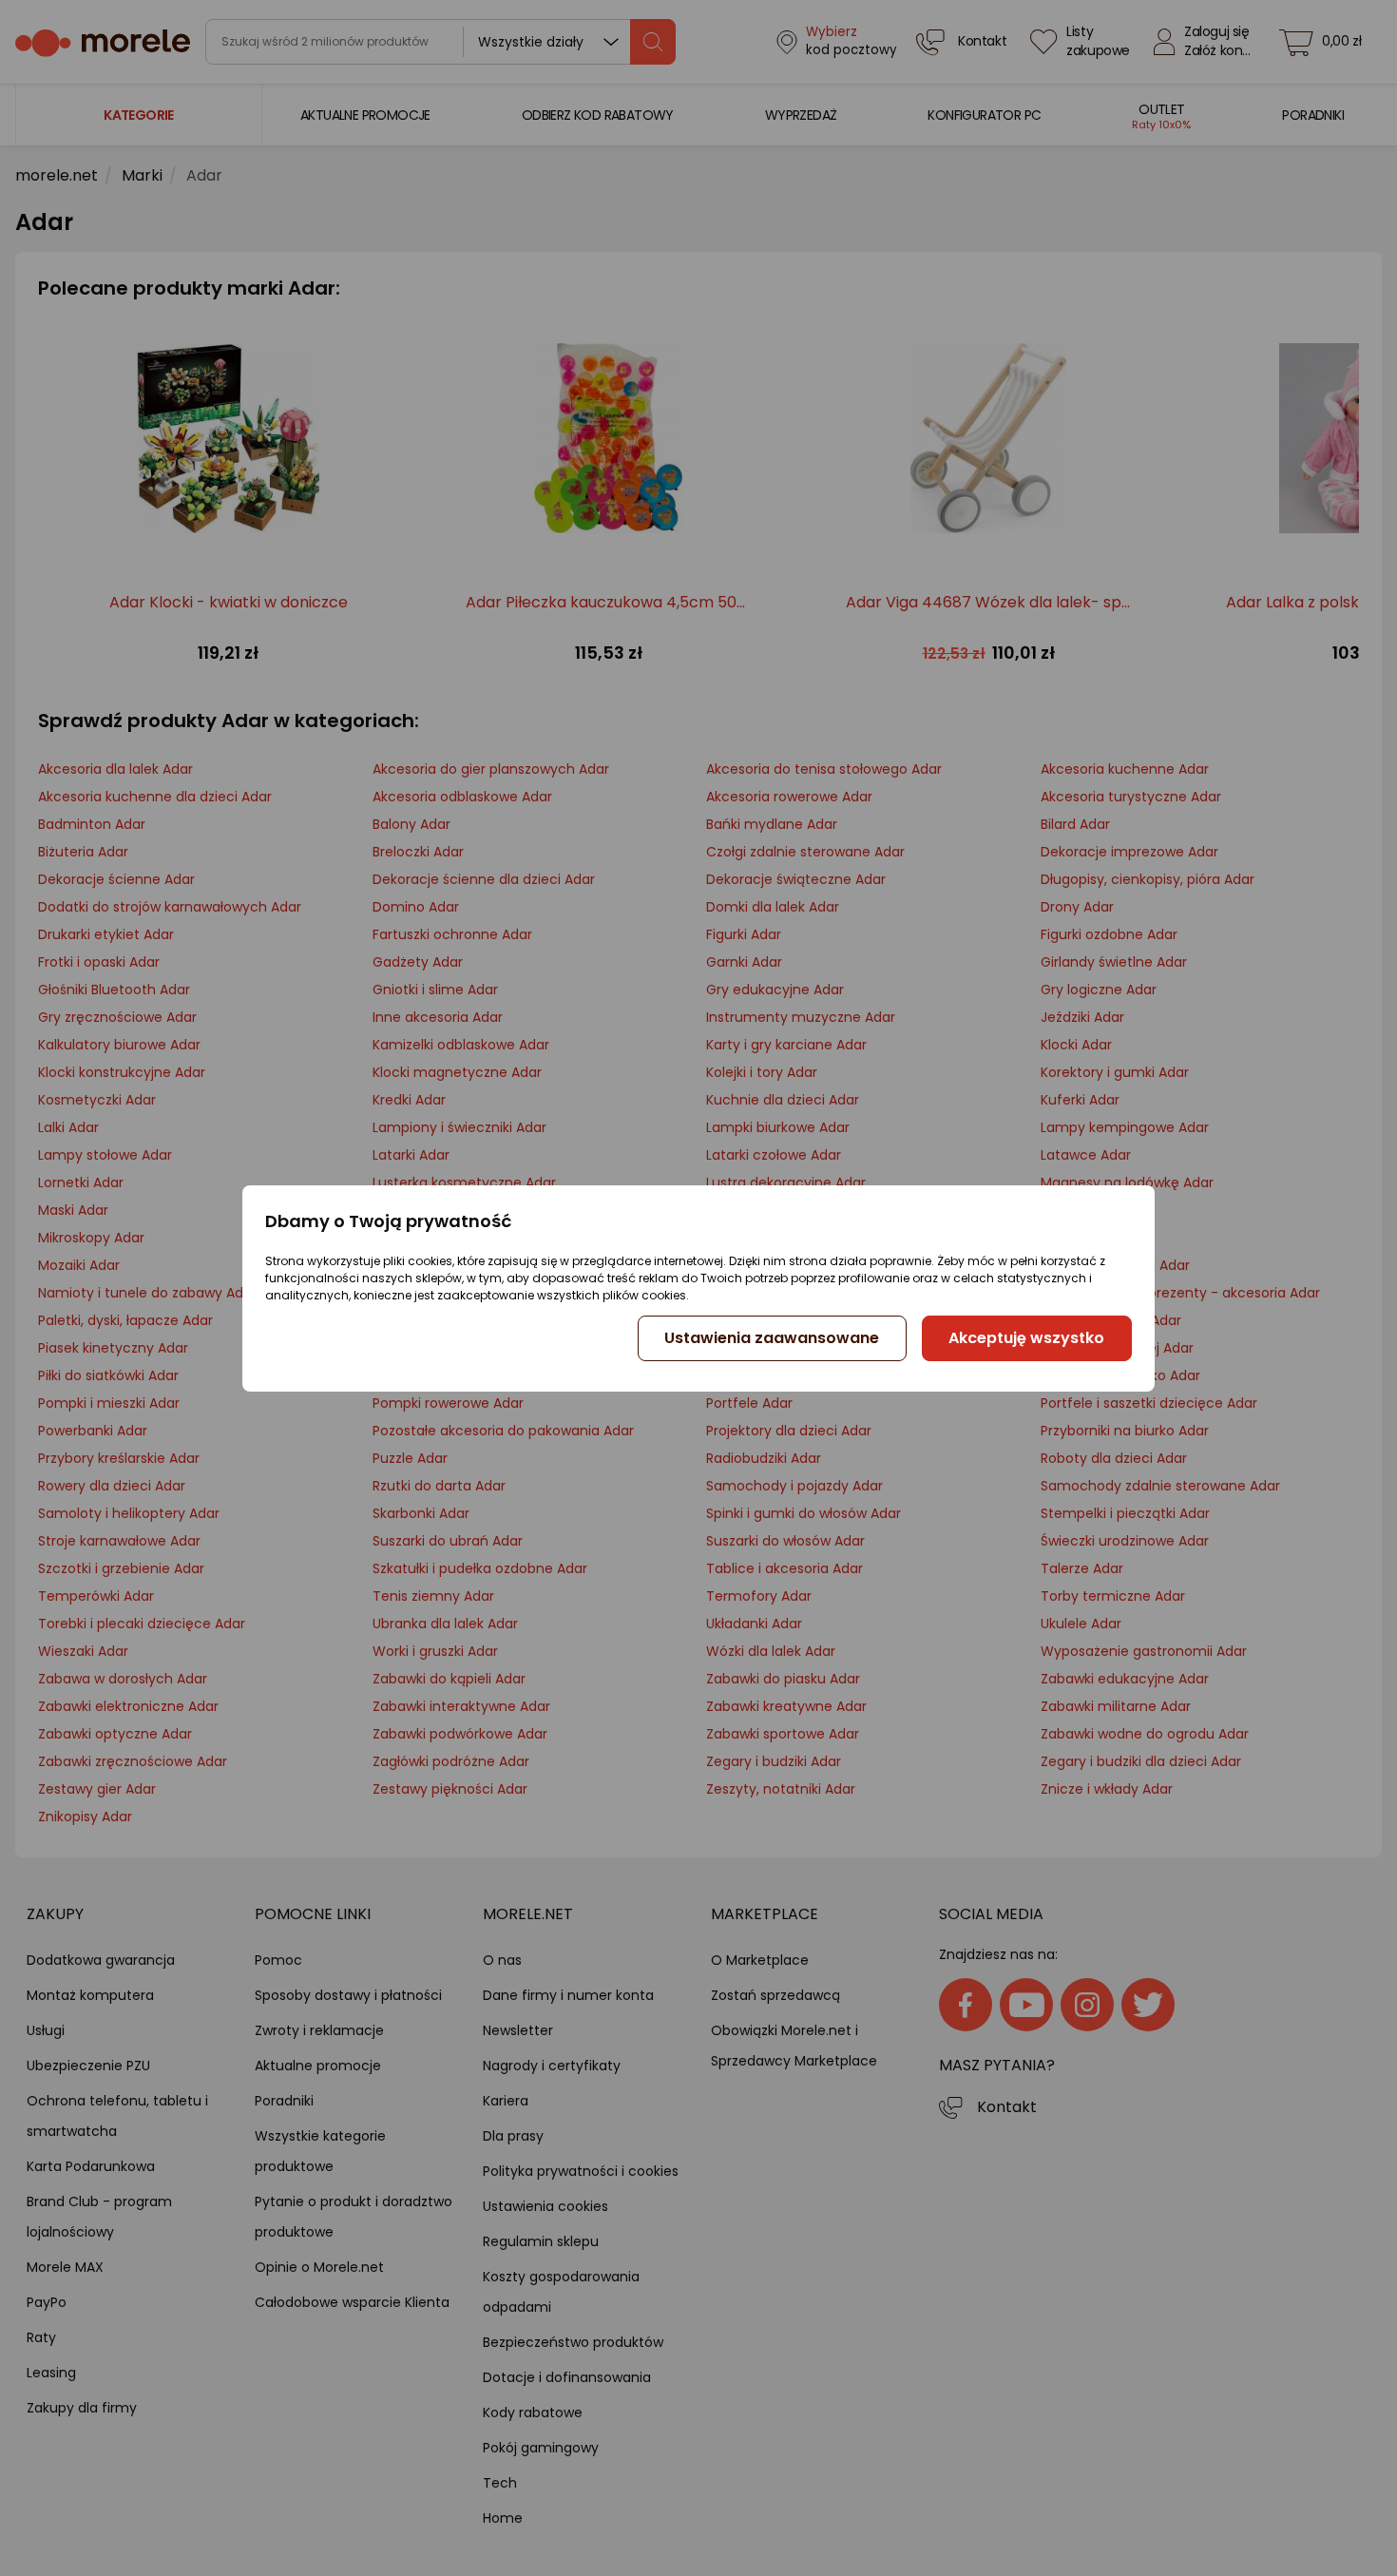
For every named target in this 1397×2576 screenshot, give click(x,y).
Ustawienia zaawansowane (772, 1338)
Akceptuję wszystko (1026, 1338)
